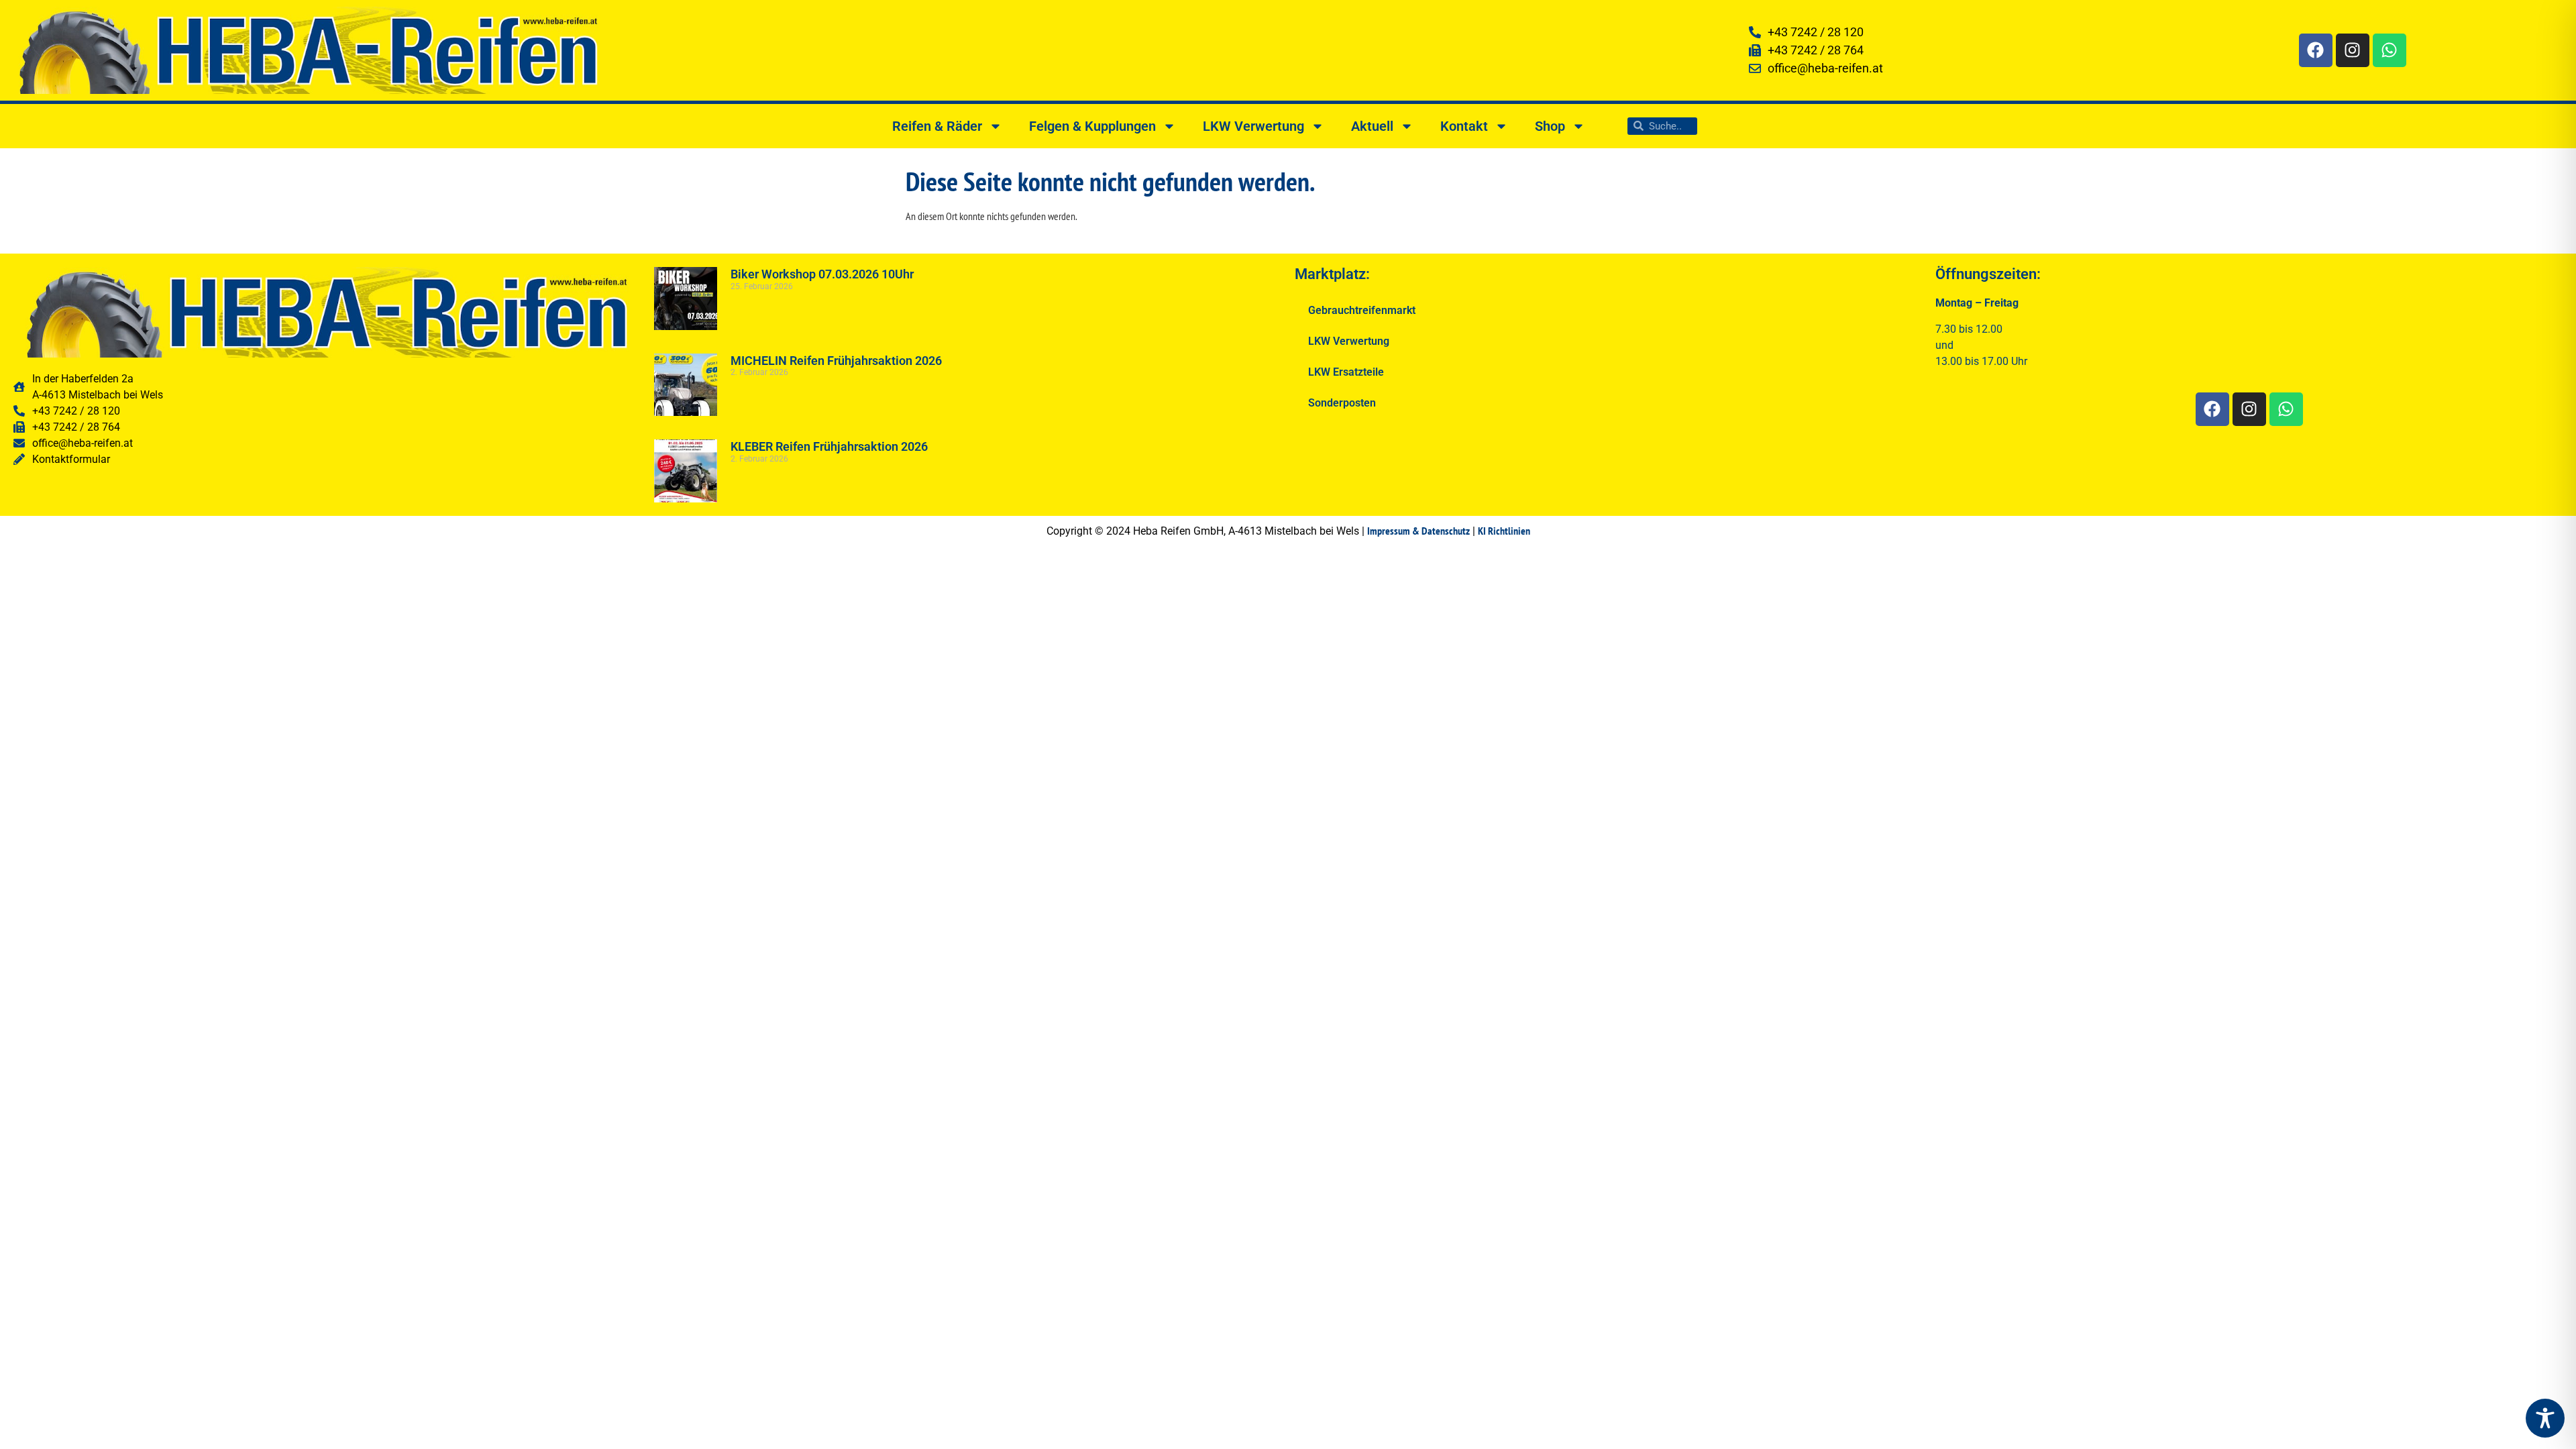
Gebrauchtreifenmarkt (1362, 310)
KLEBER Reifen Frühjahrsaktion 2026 (829, 446)
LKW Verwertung (1253, 126)
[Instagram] (2353, 50)
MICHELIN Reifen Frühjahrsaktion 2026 (836, 361)
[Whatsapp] (2390, 50)
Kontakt (1464, 126)
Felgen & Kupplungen (1092, 126)
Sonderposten (1342, 403)
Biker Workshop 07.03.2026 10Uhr (822, 274)
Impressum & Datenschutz (1418, 531)
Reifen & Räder (937, 126)
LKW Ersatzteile (1346, 372)
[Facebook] (2316, 50)
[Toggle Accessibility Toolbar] (2545, 1418)
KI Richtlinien (1504, 531)
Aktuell (1372, 126)
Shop (1550, 126)
